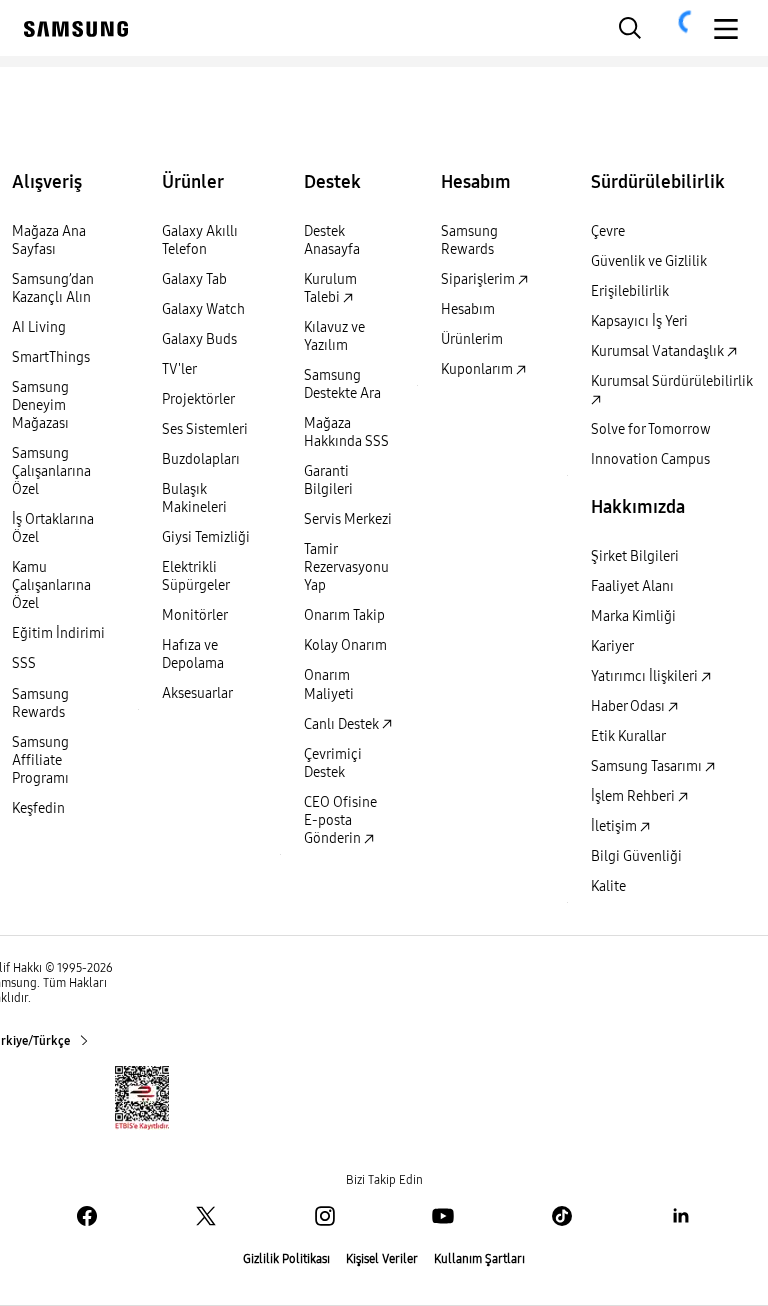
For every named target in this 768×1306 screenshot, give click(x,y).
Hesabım (468, 309)
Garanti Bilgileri (328, 480)
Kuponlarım (478, 369)
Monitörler (195, 615)
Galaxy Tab (194, 279)
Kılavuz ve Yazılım (334, 336)
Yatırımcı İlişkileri (646, 676)
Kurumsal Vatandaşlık (659, 351)
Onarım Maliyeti (329, 684)
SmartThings (51, 357)
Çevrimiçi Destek (333, 763)
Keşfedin (38, 808)
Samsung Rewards (40, 703)
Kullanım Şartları (479, 1259)
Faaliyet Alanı (632, 586)
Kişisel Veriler (382, 1259)
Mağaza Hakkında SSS (346, 432)
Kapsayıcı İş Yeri (639, 321)
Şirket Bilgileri (635, 556)
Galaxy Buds (199, 339)
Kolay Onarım (345, 645)
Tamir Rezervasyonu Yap (346, 567)
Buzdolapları (201, 459)
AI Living (39, 327)
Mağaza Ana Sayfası (49, 240)
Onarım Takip (344, 615)
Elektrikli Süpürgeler (196, 576)
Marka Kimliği (633, 616)
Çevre (608, 231)
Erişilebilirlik (630, 291)
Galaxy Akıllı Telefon (200, 240)
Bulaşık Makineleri (194, 498)
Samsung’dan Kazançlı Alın (53, 288)
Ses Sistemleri (205, 429)
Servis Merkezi (348, 519)
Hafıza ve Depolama (193, 654)
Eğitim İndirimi (58, 633)
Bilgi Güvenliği (636, 856)
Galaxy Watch (203, 309)
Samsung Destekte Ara (342, 384)
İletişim (615, 826)
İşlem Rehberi (634, 796)
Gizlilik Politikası (286, 1259)
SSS (24, 663)
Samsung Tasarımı (648, 766)
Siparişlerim (479, 279)
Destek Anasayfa (332, 240)
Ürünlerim (472, 339)
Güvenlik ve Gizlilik (649, 261)
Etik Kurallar (628, 736)
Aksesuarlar (197, 693)
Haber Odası (629, 706)
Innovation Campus (650, 459)
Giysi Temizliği (206, 537)
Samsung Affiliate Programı (40, 760)
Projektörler (198, 399)
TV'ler (179, 369)
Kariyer (612, 646)
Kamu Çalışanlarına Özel (51, 585)
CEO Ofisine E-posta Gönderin (340, 820)
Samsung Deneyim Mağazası (40, 405)
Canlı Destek (343, 724)
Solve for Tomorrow (651, 429)
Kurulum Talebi (330, 288)
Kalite (608, 886)
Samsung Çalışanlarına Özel (51, 471)
